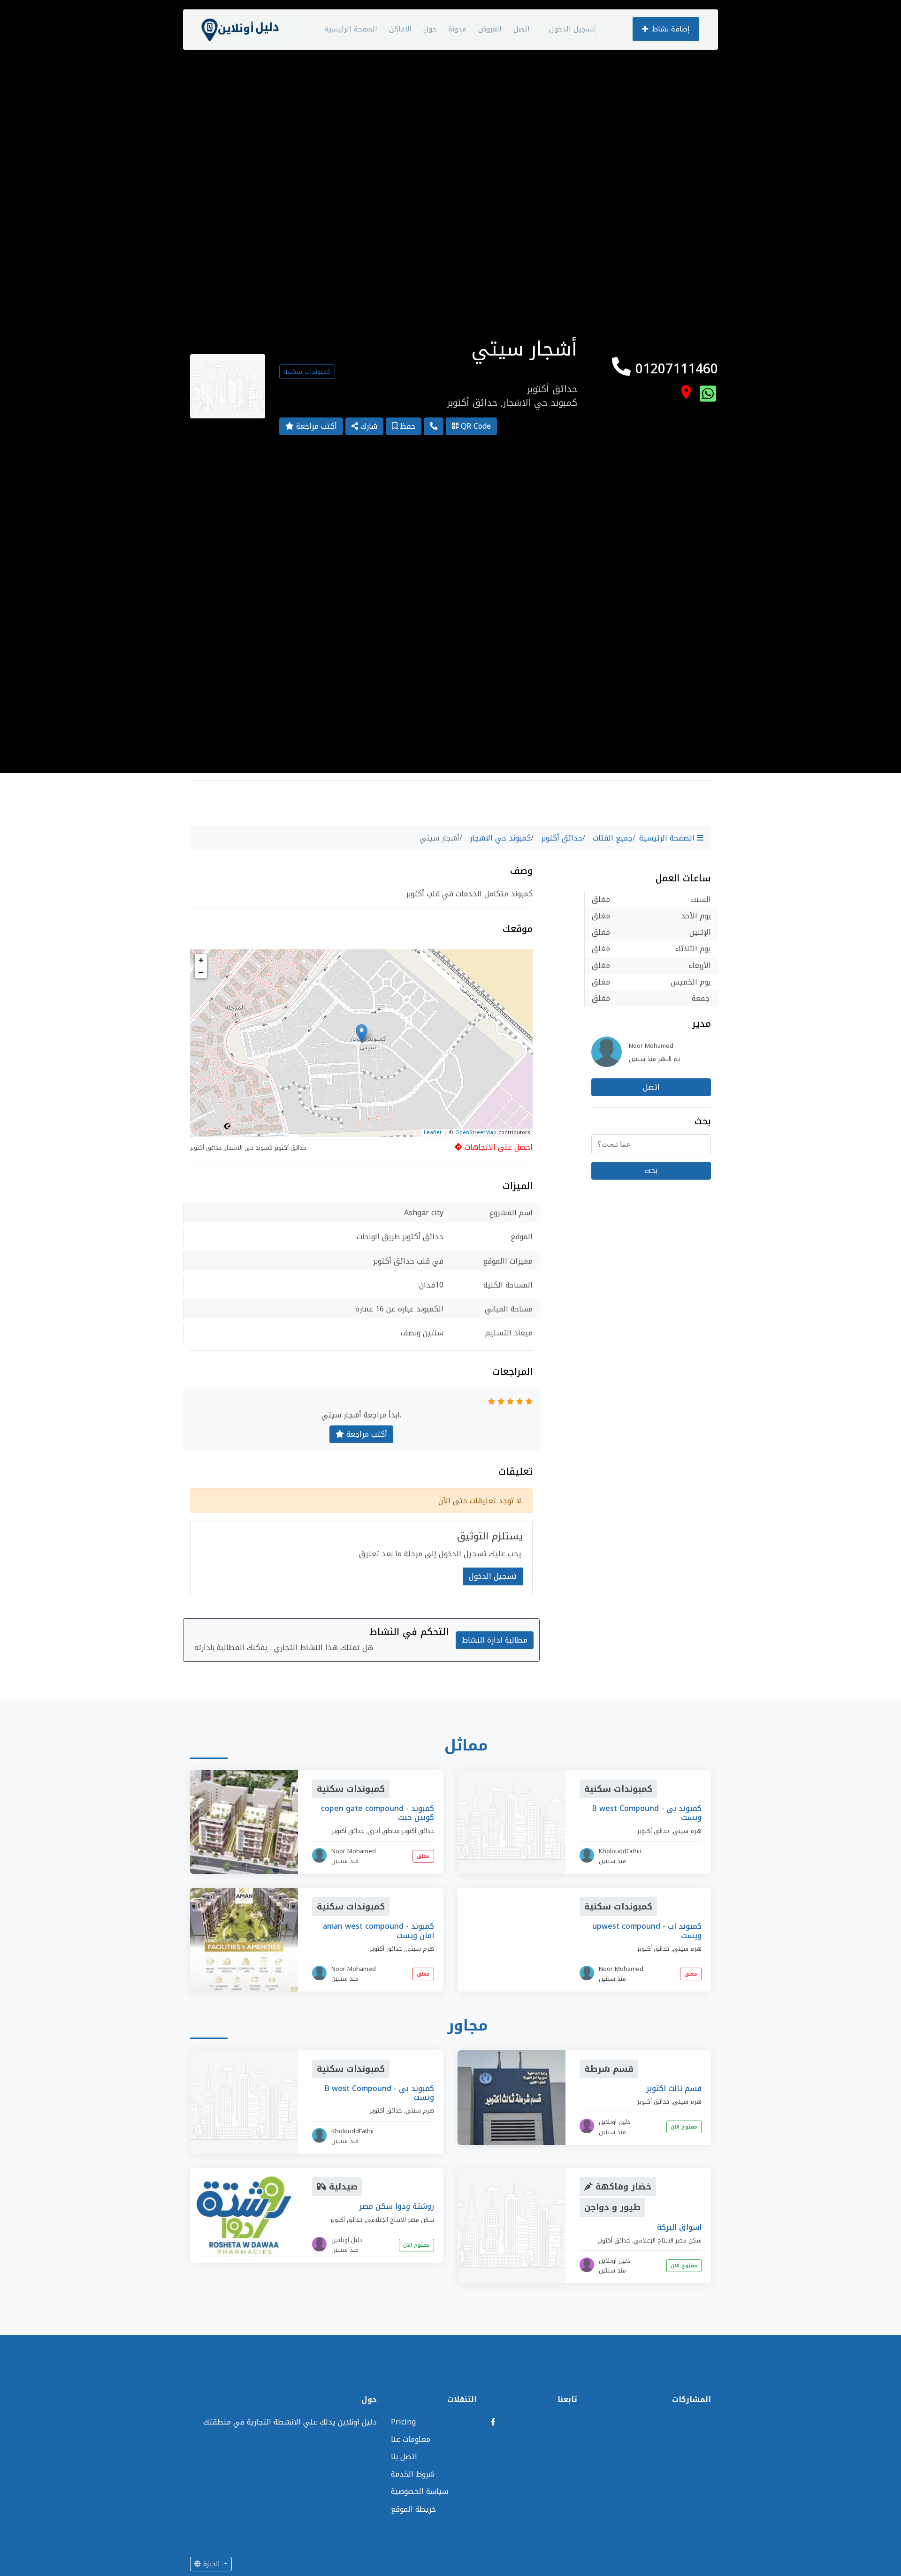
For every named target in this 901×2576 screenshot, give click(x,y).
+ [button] (201, 960)
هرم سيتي (687, 1831)
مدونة (457, 29)
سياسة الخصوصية (420, 2491)
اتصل (522, 29)
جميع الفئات (613, 838)
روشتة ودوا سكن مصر (397, 2206)
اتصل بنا (404, 2457)
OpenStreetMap (476, 1133)
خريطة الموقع (413, 2509)
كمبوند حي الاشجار (500, 838)
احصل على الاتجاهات (497, 1147)
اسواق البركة (679, 2227)
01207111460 (674, 369)
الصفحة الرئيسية (351, 29)
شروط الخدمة (413, 2474)
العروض (490, 29)
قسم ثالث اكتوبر (674, 2088)
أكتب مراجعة (315, 426)
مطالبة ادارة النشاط (495, 1640)
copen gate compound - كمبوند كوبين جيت (378, 1813)
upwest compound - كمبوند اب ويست (647, 1931)
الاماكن (400, 29)
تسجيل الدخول (572, 29)
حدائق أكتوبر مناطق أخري (401, 1831)
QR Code (475, 426)
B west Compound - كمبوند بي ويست (647, 1813)
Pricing (403, 2422)
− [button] (201, 972)
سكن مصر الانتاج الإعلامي (400, 2220)
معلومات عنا (411, 2439)
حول (430, 29)
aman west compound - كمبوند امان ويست (378, 1931)
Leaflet (433, 1133)
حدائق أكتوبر (562, 838)
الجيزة (211, 2564)
